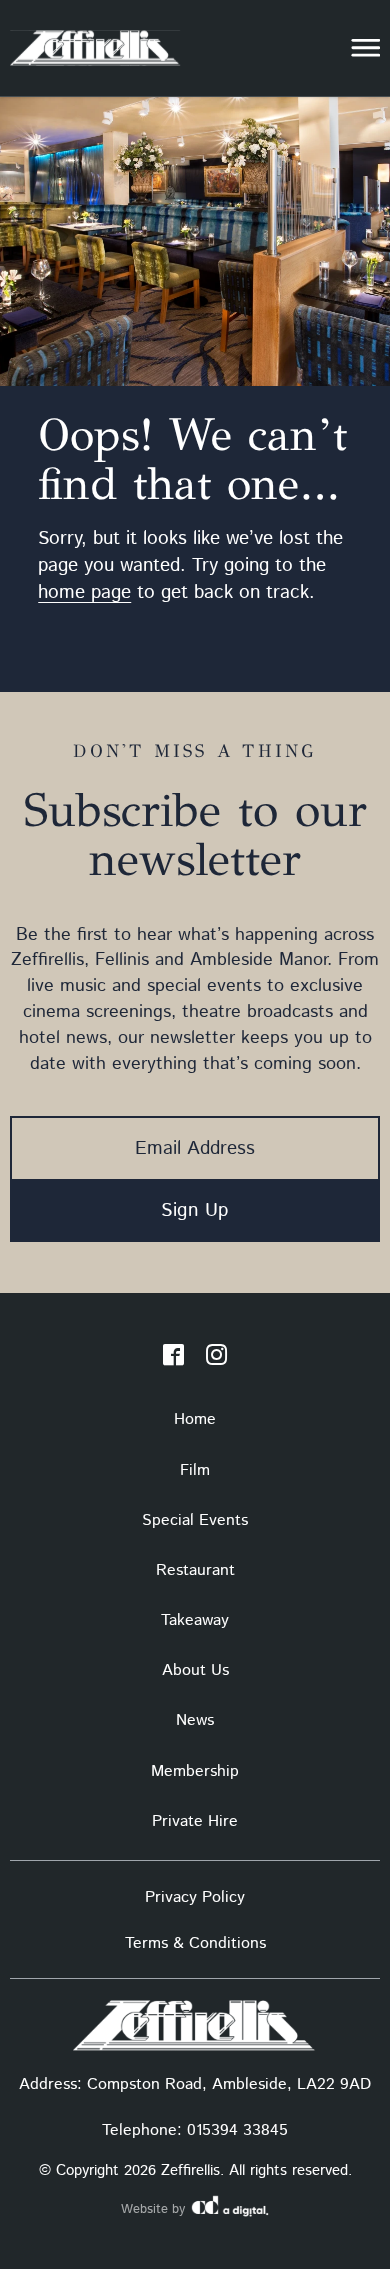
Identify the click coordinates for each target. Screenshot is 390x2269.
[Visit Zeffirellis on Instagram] (216, 1359)
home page (84, 592)
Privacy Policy (195, 1897)
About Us (195, 1670)
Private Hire (195, 1821)
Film (195, 1470)
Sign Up (195, 1210)
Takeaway (195, 1620)
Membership (195, 1771)
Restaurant (195, 1570)
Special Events (195, 1520)
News (195, 1720)
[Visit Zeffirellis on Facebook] (173, 1359)
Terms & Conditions (195, 1943)
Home (195, 1419)
